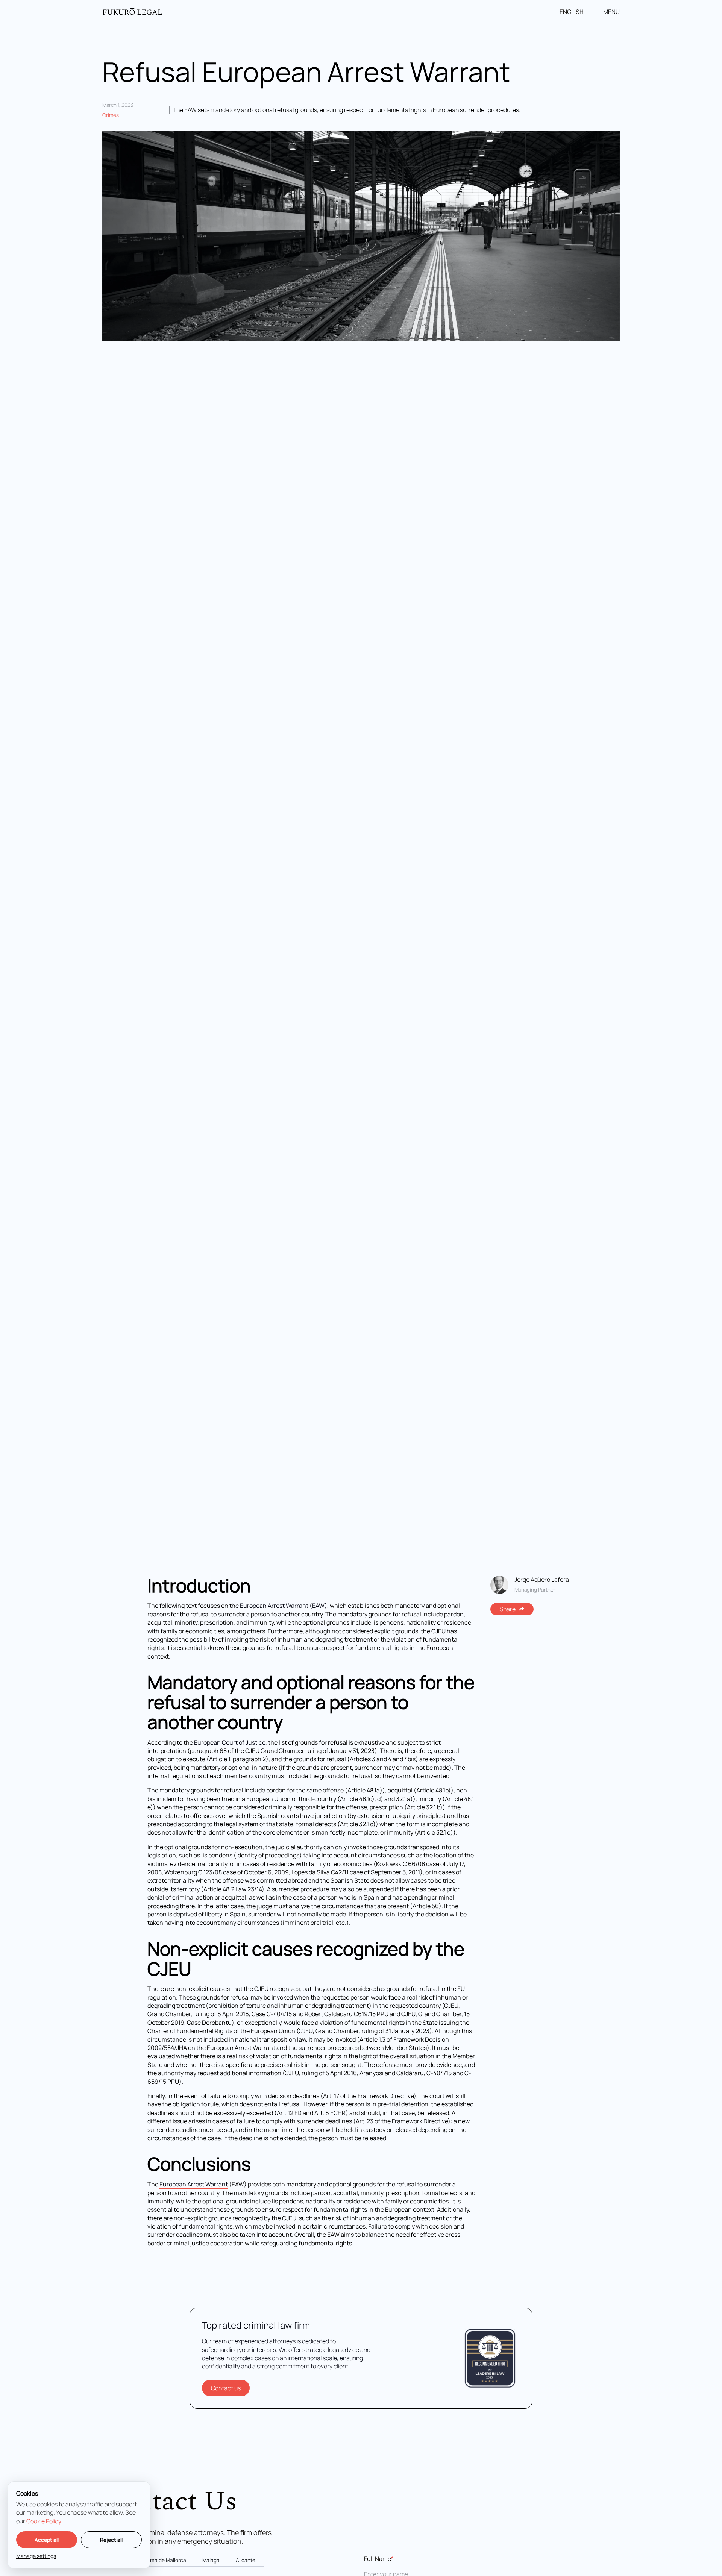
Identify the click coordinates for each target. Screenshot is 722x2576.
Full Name (379, 2559)
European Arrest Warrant (194, 2184)
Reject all (111, 2540)
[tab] (164, 2561)
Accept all (47, 2540)
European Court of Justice (230, 1742)
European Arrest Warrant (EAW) (284, 1606)
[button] (576, 12)
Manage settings (36, 2556)
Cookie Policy (44, 2521)
